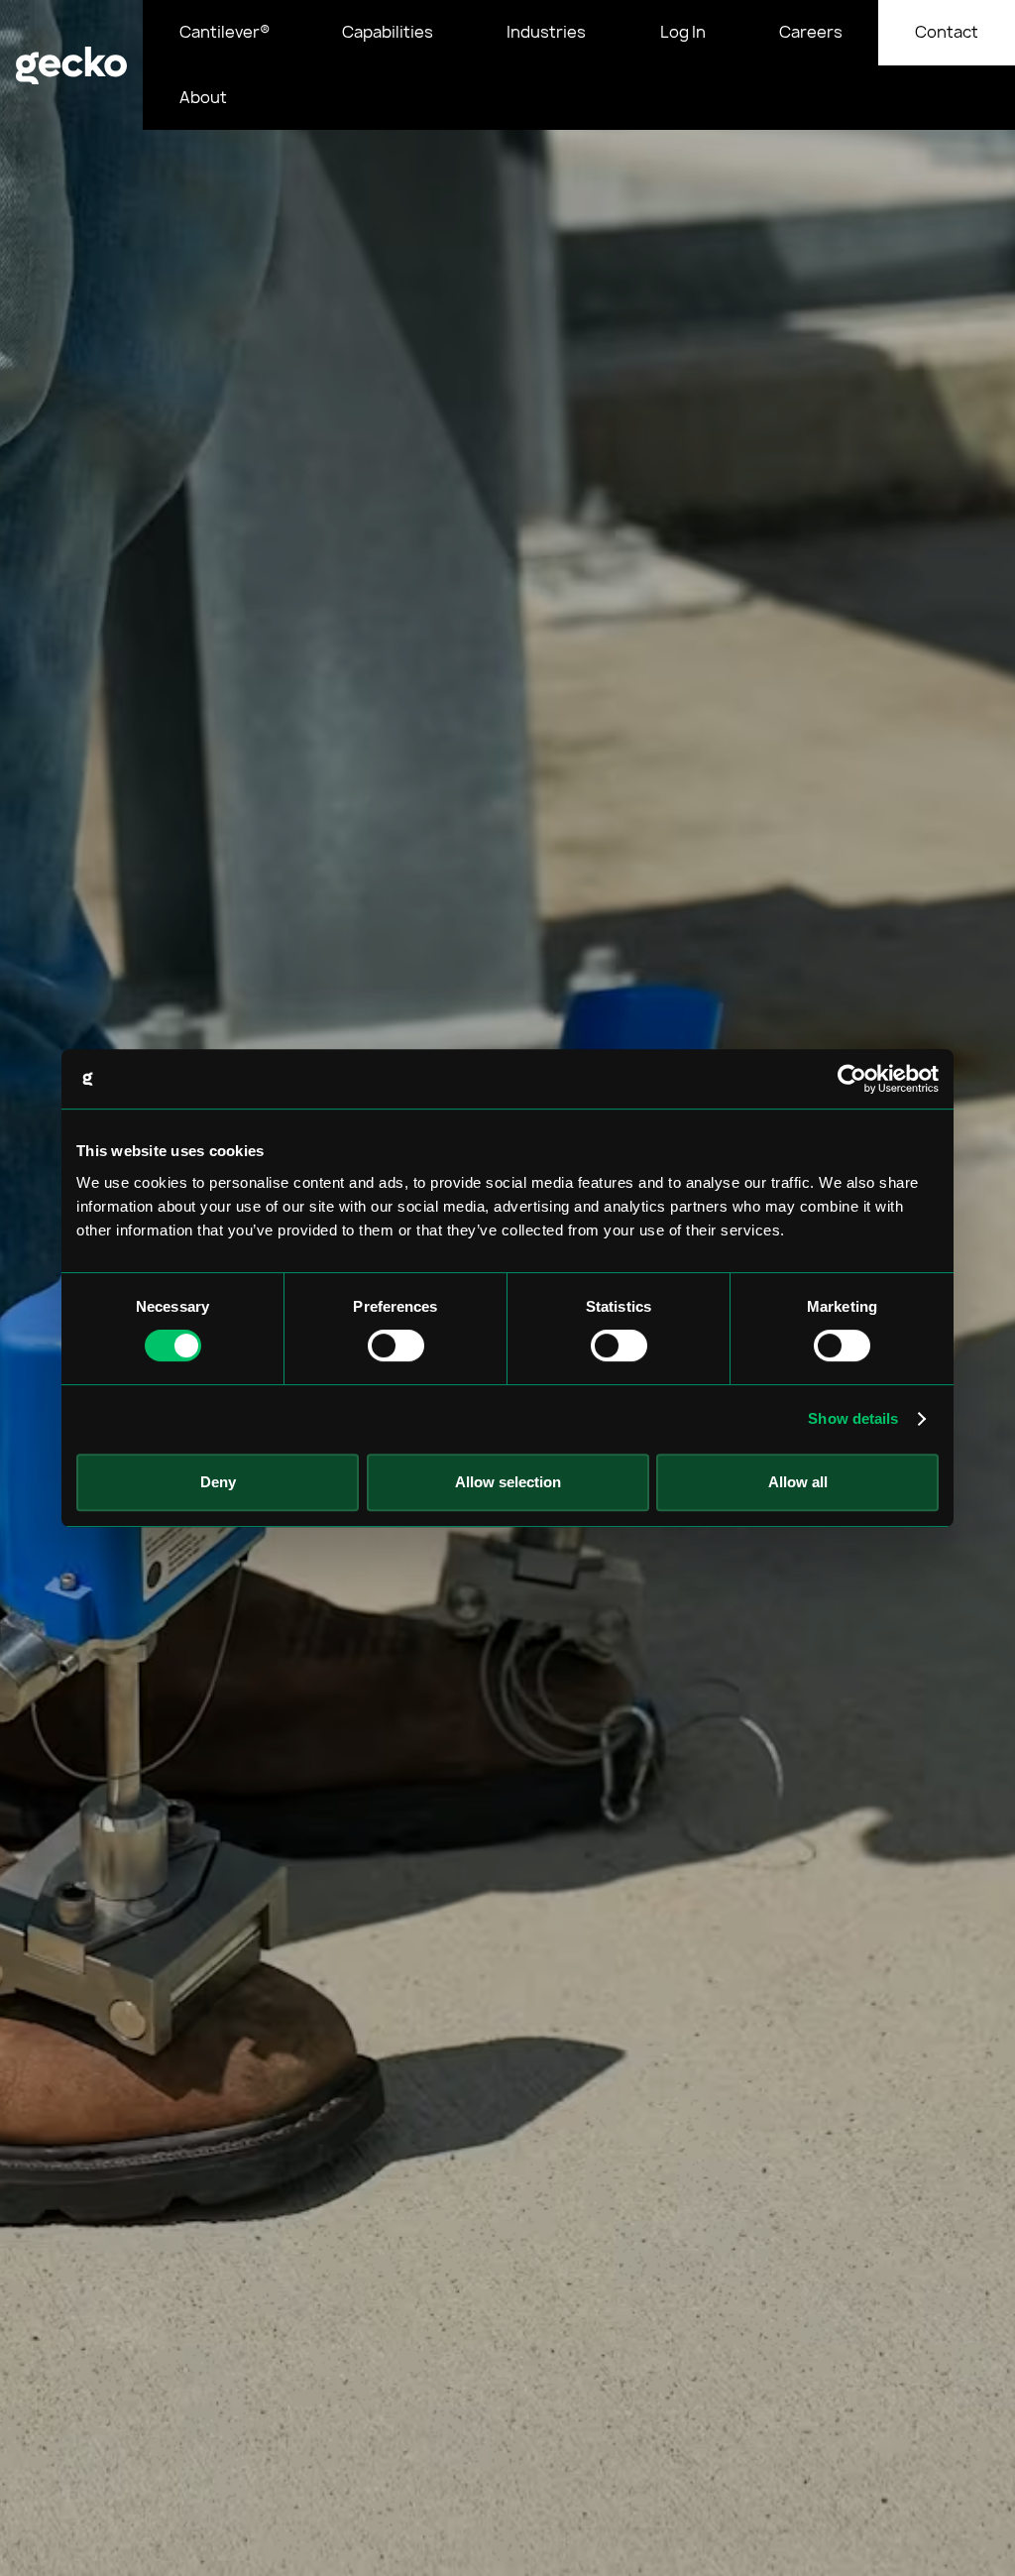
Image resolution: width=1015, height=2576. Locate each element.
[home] (71, 65)
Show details (853, 1418)
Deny (218, 1482)
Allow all (798, 1482)
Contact (947, 32)
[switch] (396, 1346)
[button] (389, 33)
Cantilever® (225, 32)
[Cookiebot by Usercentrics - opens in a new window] (852, 1079)
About (203, 97)
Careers (811, 32)
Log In (683, 32)
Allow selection (508, 1482)
